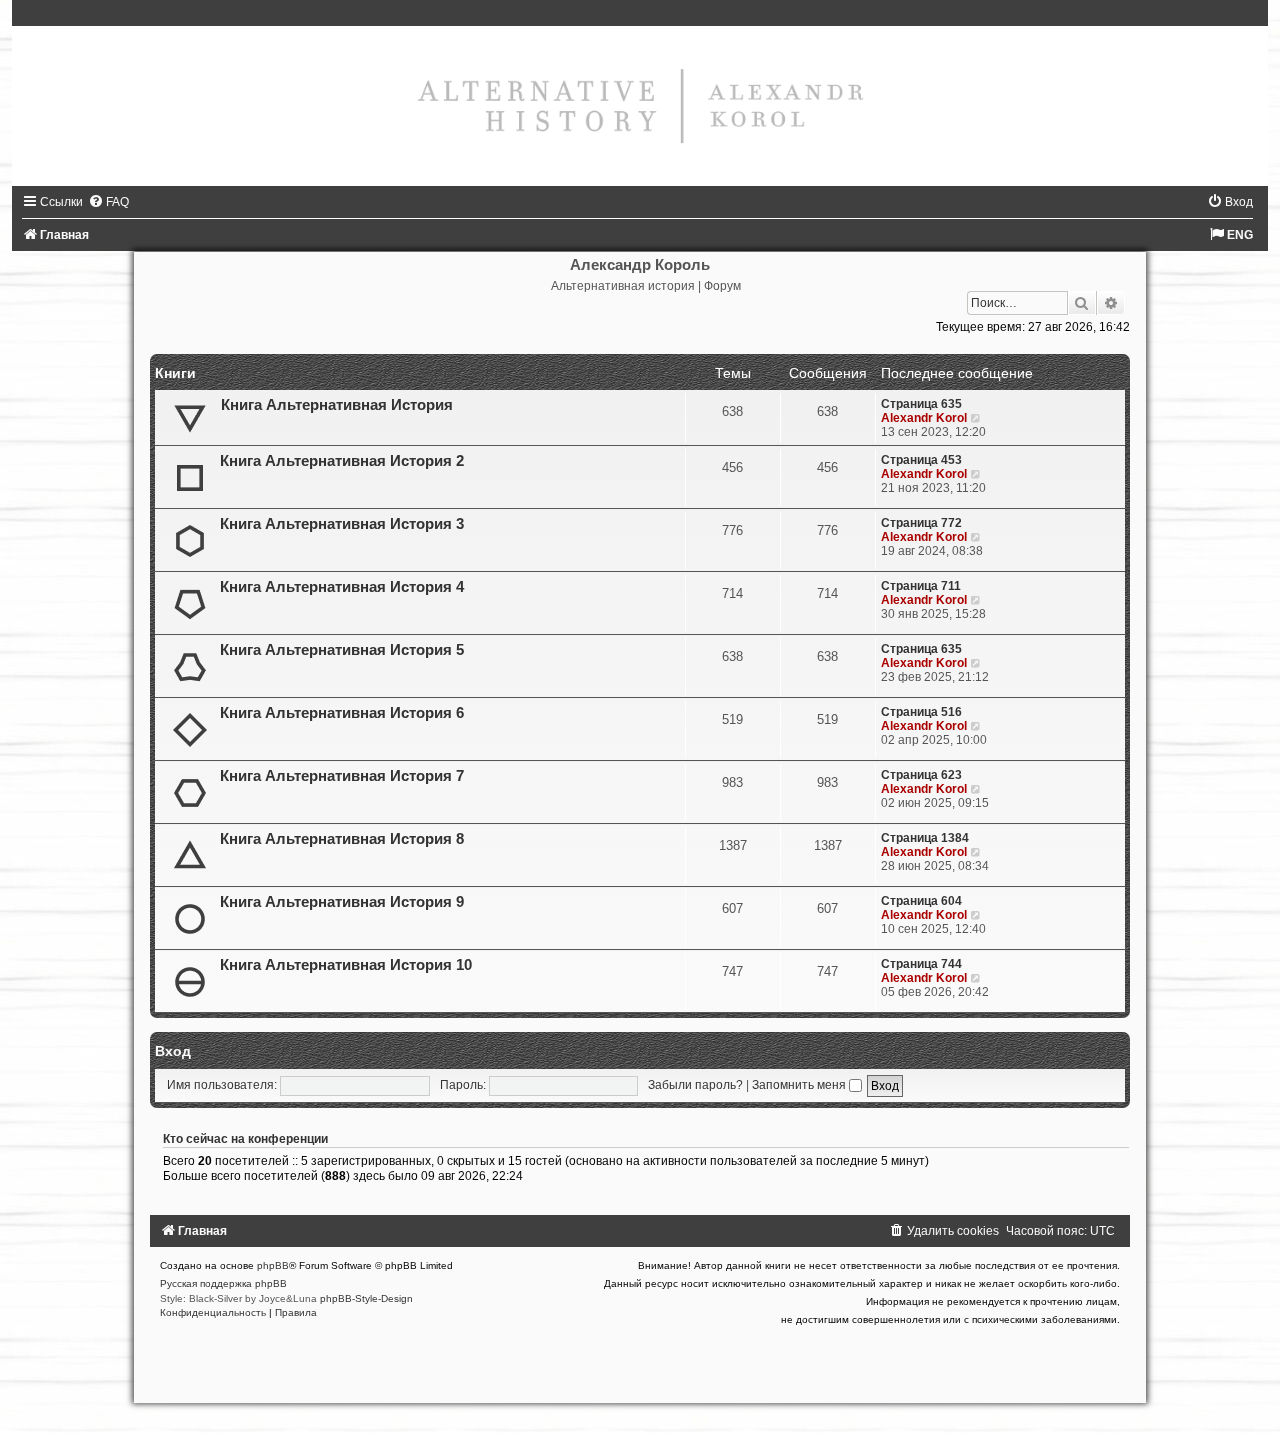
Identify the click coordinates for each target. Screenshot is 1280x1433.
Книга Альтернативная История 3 (342, 524)
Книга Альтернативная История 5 (342, 650)
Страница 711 (921, 586)
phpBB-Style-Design (366, 1298)
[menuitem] (108, 202)
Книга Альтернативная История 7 (342, 776)
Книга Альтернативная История (337, 405)
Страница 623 (921, 775)
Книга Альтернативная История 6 (342, 713)
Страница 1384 (925, 838)
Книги (175, 373)
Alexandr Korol (924, 418)
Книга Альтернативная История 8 (342, 839)
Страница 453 (921, 460)
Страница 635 (921, 404)
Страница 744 (921, 964)
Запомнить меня (800, 1085)
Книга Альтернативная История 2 (342, 461)
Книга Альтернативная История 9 (342, 902)
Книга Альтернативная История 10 (346, 965)
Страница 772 (921, 523)
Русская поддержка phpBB (223, 1283)
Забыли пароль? (695, 1085)
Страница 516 (921, 712)
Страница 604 (921, 901)
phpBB (273, 1265)
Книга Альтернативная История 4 (342, 587)
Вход (173, 1051)
